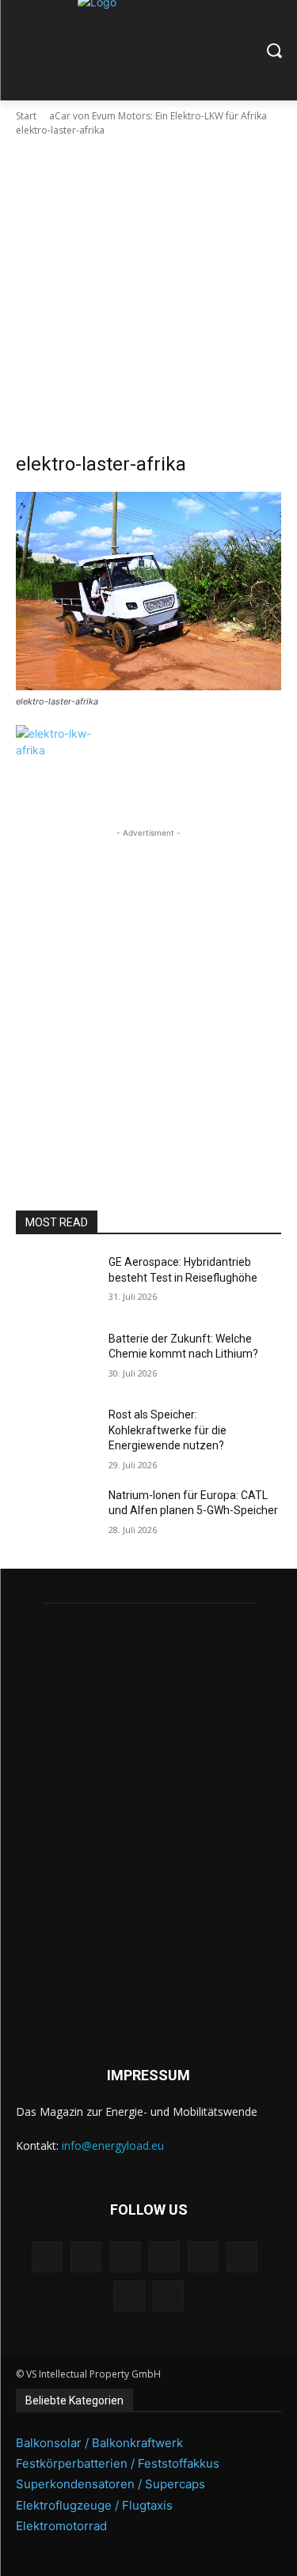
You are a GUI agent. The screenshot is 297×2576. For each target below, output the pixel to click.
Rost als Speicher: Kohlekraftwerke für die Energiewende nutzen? (168, 1430)
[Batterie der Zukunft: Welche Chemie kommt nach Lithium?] (56, 1359)
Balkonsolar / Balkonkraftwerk (99, 2443)
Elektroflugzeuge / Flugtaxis (94, 2505)
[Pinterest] (164, 2257)
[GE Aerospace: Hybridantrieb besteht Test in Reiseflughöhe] (56, 1282)
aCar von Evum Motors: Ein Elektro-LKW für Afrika (158, 116)
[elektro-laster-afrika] (148, 591)
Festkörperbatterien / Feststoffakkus (118, 2463)
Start (26, 116)
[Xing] (168, 2296)
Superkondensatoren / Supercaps (110, 2484)
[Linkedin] (125, 2257)
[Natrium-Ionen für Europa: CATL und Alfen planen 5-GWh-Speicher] (56, 1516)
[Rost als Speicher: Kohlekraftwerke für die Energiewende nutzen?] (56, 1435)
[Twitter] (129, 2296)
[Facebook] (47, 2257)
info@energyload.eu (113, 2145)
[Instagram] (86, 2257)
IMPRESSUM (148, 2075)
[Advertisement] (148, 295)
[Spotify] (203, 2257)
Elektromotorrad (61, 2526)
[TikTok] (242, 2257)
